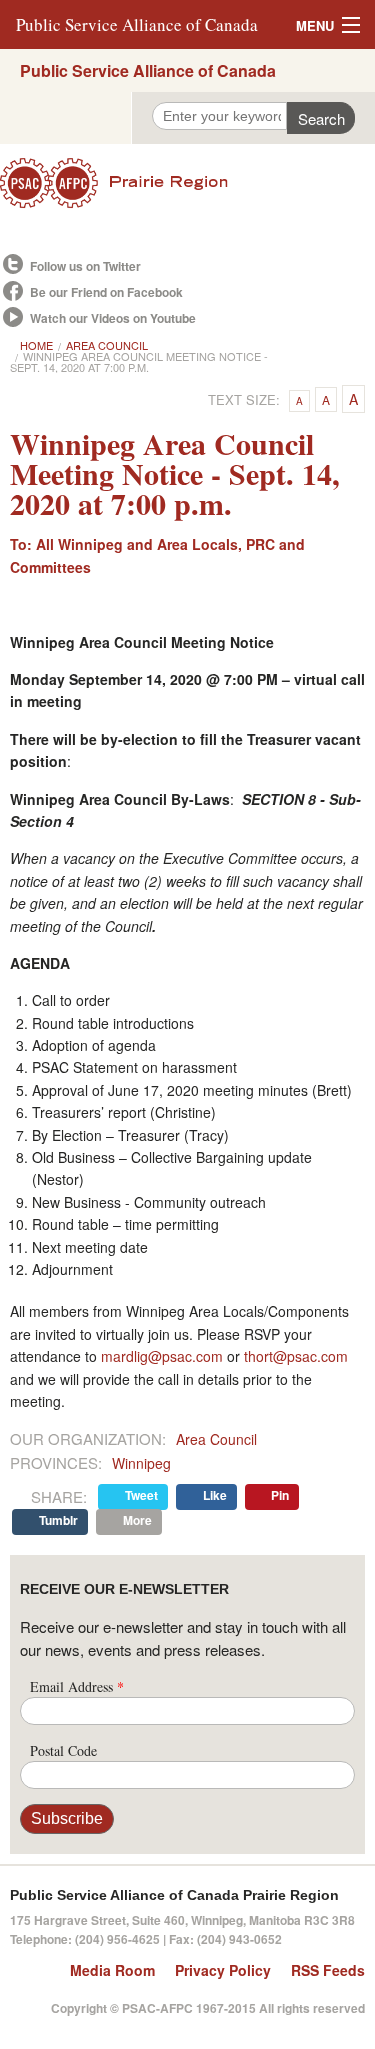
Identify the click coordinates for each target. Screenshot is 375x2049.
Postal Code (63, 1750)
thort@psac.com (296, 1356)
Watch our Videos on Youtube (113, 318)
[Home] (187, 183)
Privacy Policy (223, 1970)
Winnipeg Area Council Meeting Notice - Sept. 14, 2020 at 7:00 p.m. (139, 361)
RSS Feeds (328, 1970)
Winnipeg (141, 1463)
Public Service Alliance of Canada (137, 24)
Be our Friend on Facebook (106, 292)
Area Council (107, 345)
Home (36, 345)
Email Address (77, 1686)
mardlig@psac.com (162, 1356)
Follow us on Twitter (85, 266)
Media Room (112, 1970)
